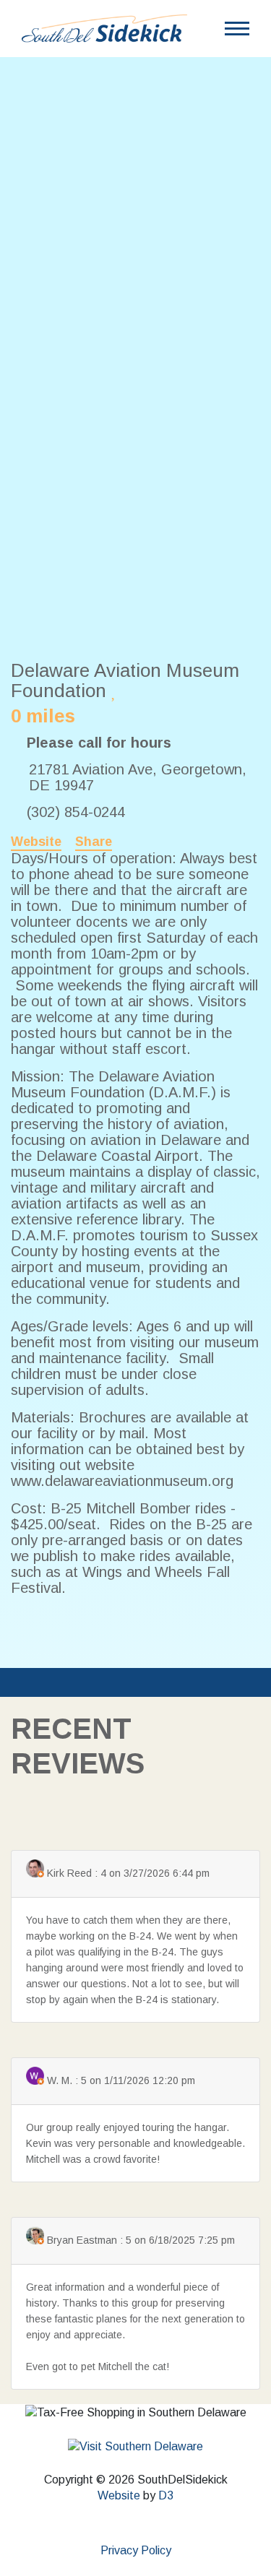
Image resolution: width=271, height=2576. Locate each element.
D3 (166, 2495)
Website (36, 842)
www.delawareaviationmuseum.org (122, 1481)
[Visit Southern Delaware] (135, 2446)
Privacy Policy (136, 2550)
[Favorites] (115, 691)
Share (94, 842)
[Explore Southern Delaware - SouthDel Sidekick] (104, 28)
